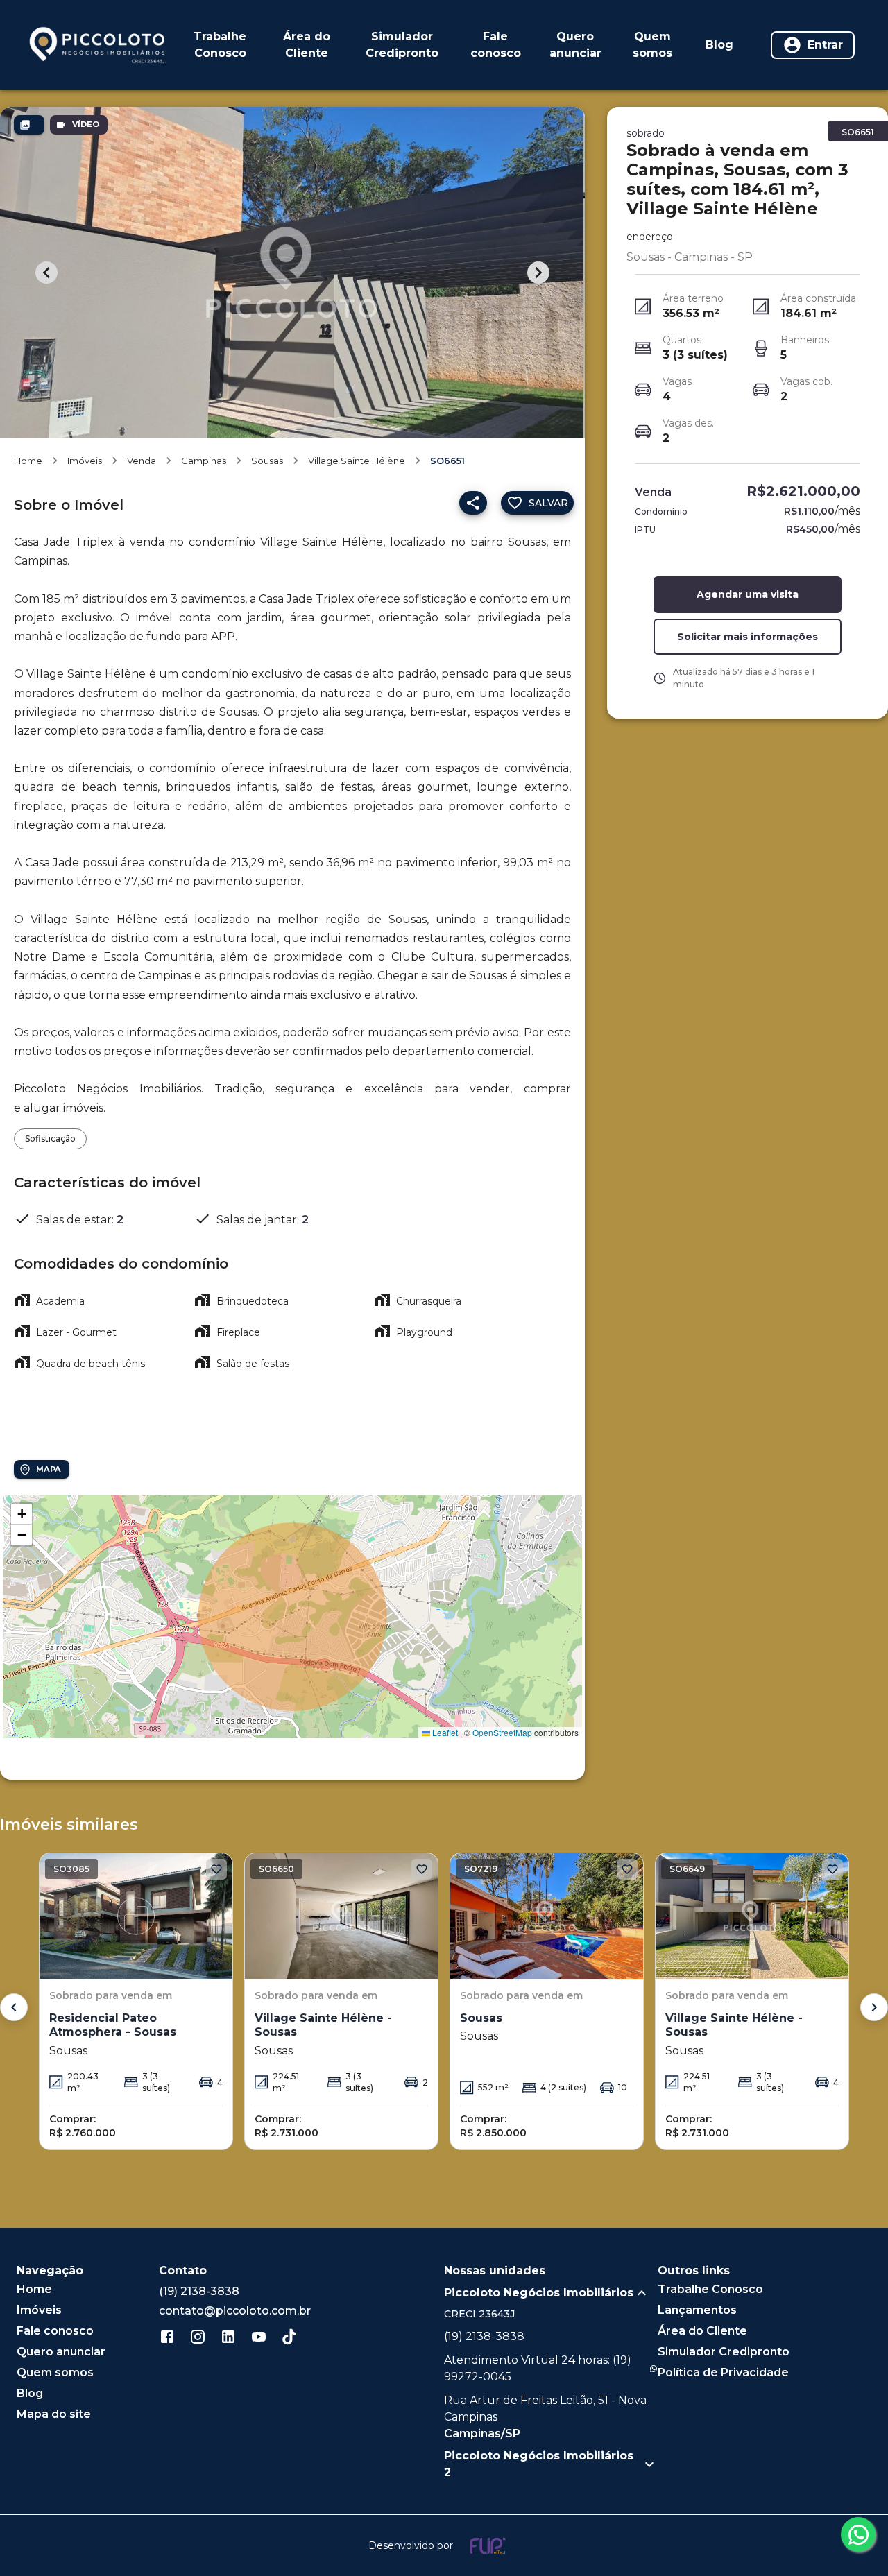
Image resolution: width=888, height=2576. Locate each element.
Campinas (204, 461)
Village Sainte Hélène (357, 461)
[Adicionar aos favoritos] (216, 1869)
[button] (22, 1514)
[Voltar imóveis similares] (14, 2007)
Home (28, 461)
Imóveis (85, 461)
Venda (142, 461)
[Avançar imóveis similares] (874, 2007)
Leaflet (444, 1732)
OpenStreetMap (502, 1732)
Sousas (267, 461)
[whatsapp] (858, 2534)
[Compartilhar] (473, 503)
